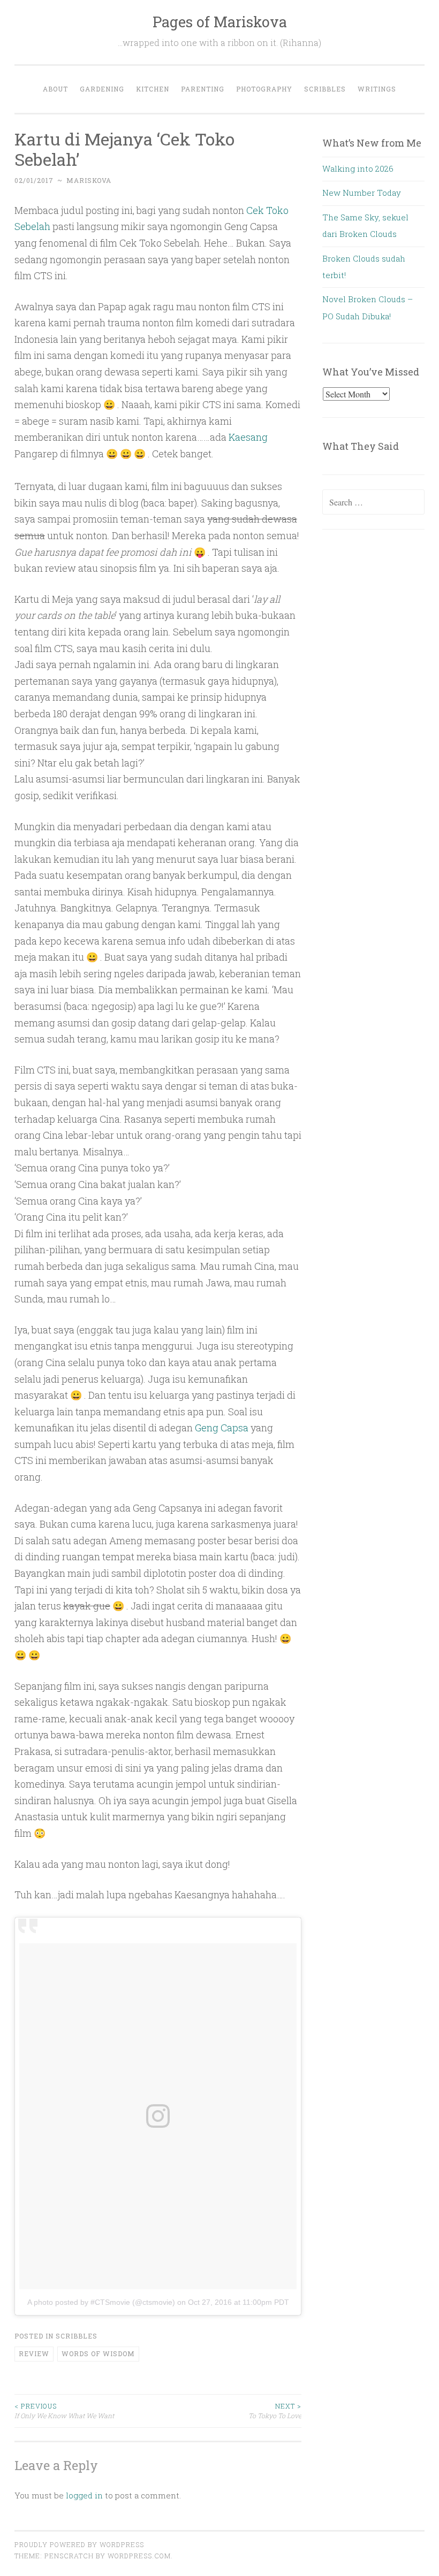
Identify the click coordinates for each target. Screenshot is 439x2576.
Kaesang (248, 437)
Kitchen (153, 89)
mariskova (89, 180)
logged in (84, 2495)
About (55, 89)
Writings (377, 89)
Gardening (102, 89)
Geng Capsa (222, 1428)
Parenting (203, 89)
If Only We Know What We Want (64, 2411)
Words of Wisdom (98, 2353)
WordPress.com (139, 2556)
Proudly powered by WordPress (79, 2544)
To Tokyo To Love (275, 2411)
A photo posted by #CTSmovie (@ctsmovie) (101, 2302)
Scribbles (325, 89)
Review (34, 2353)
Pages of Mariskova (220, 22)
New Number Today (362, 193)
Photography (264, 89)
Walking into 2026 (358, 168)
